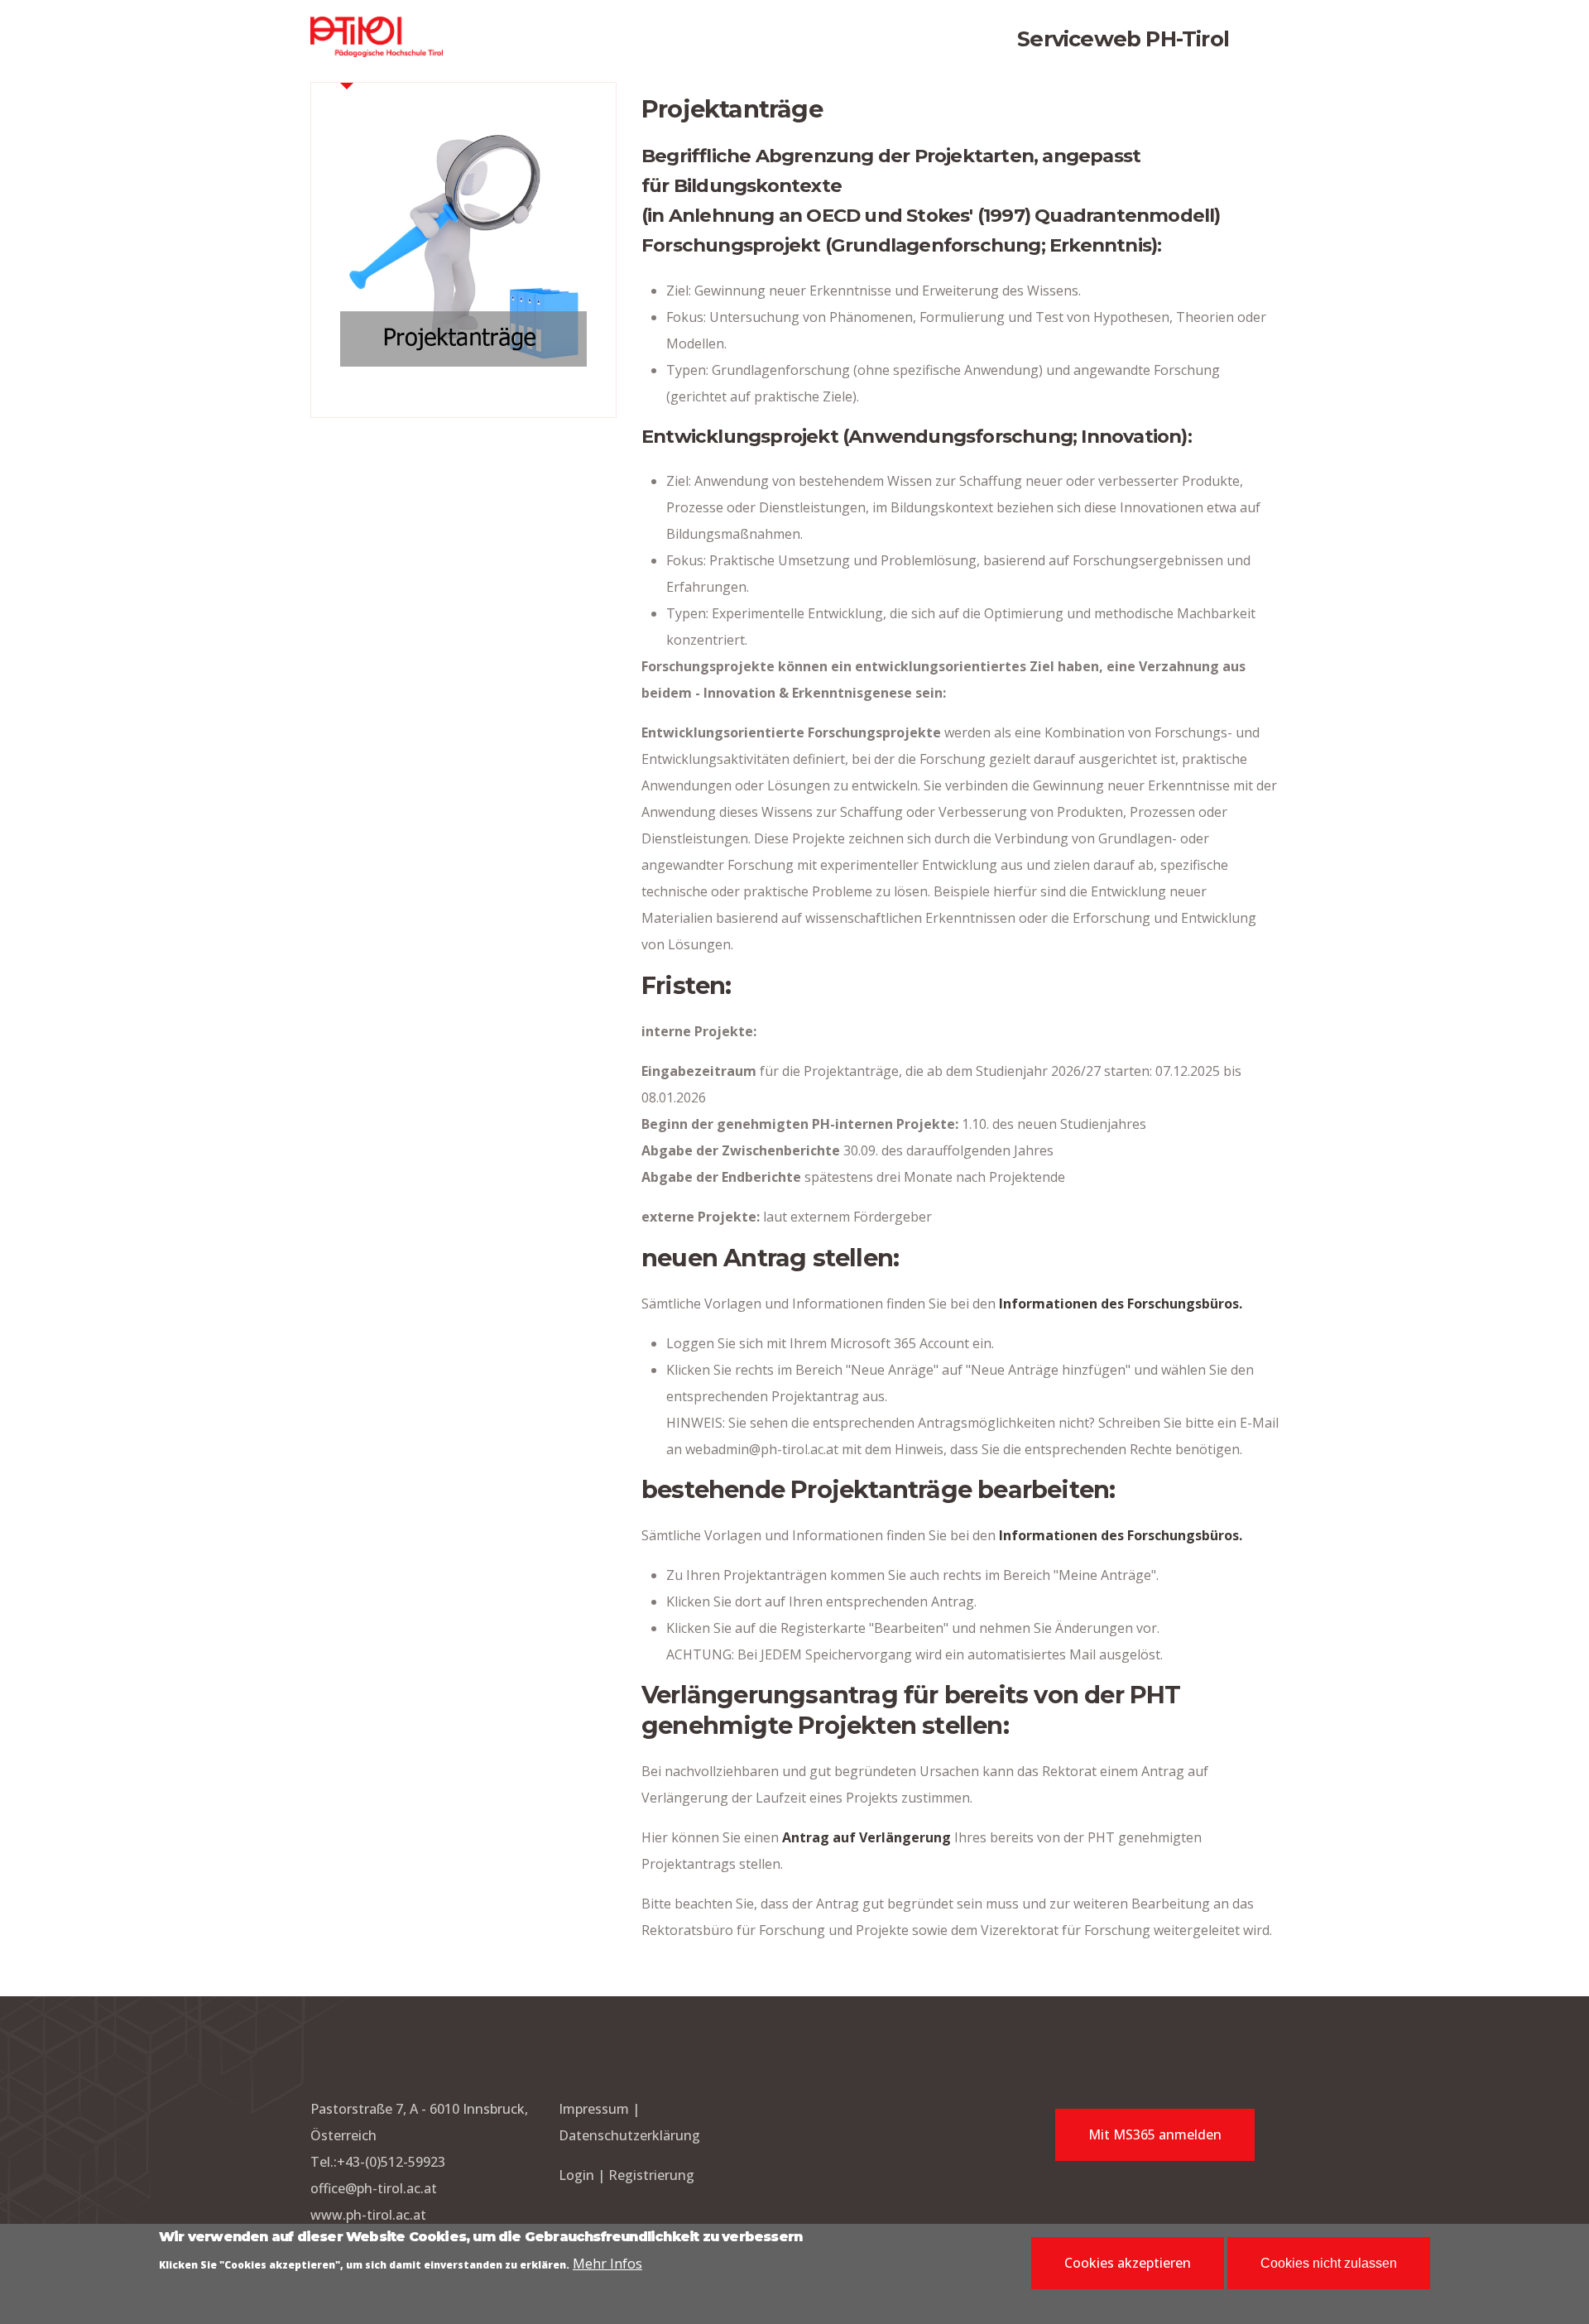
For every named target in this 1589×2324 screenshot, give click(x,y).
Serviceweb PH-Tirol (1123, 38)
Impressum (594, 2109)
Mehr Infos (607, 2264)
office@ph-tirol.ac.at (374, 2188)
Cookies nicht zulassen (1329, 2263)
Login (578, 2175)
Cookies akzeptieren (1128, 2263)
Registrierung (651, 2175)
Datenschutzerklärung (629, 2135)
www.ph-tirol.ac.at (368, 2215)
